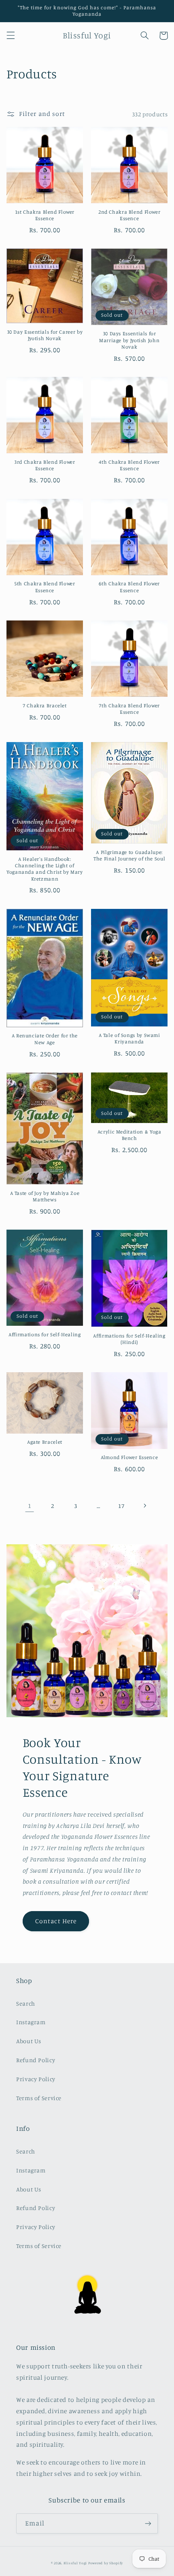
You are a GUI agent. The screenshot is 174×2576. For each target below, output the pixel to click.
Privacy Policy (36, 2079)
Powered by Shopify (106, 2563)
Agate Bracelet (45, 1442)
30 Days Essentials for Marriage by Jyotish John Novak (129, 340)
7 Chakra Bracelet (45, 706)
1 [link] (30, 1506)
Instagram (31, 2022)
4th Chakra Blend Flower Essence (129, 465)
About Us (29, 2041)
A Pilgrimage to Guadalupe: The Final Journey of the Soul (129, 855)
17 (121, 1506)
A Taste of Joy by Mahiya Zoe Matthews (45, 1196)
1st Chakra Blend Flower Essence (45, 215)
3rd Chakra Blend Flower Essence (45, 465)
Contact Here (56, 1921)
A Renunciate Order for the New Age (45, 1039)
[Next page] (144, 1506)
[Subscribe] (148, 2523)
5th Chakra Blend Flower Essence (45, 587)
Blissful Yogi (75, 2563)
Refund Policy (36, 2060)
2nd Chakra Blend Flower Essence (129, 215)
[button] (11, 36)
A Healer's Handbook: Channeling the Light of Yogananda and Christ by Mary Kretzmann (45, 869)
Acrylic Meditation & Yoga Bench (129, 1135)
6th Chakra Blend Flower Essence (129, 587)
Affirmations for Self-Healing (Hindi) (129, 1339)
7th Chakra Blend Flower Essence (129, 709)
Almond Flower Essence (129, 1457)
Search (26, 2003)
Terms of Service (39, 2098)
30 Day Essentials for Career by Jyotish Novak (45, 335)
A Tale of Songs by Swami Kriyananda (129, 1038)
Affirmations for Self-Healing (45, 1334)
